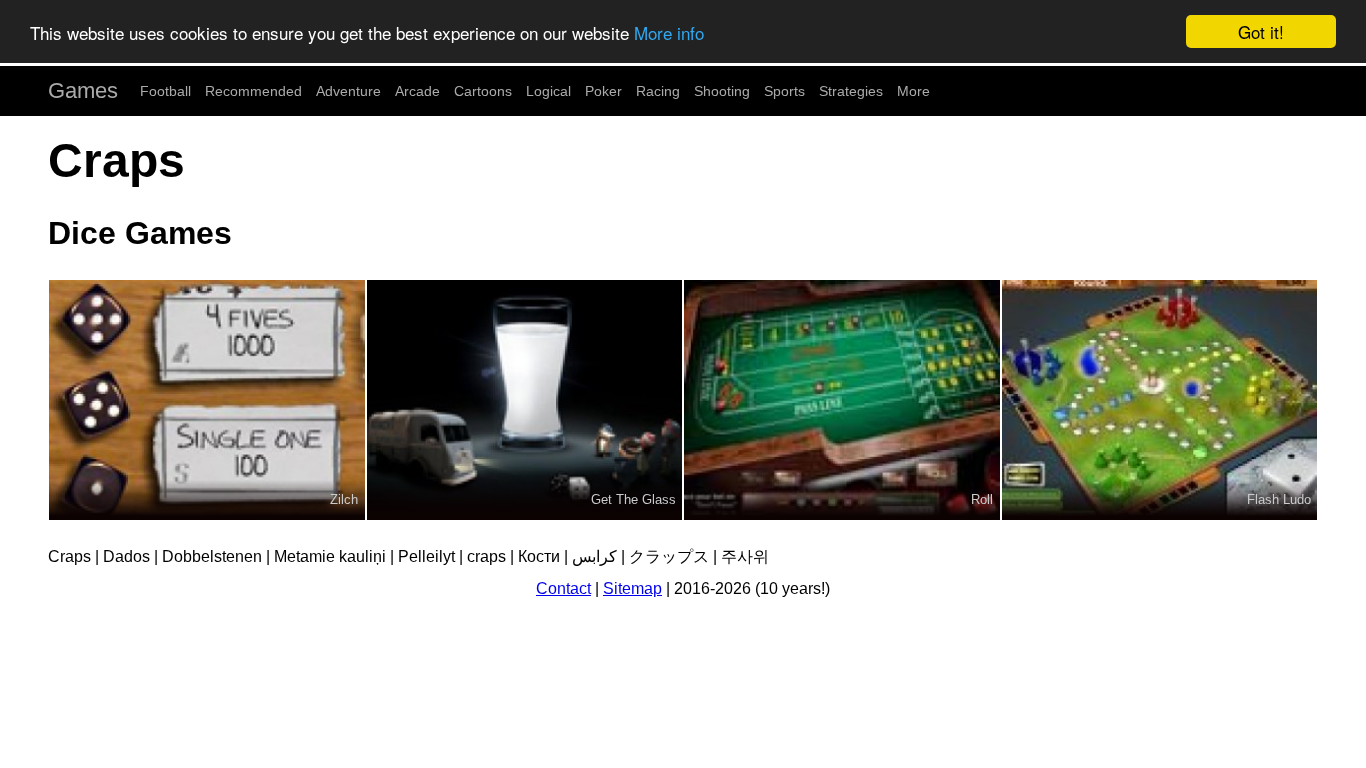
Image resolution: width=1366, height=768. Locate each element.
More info (669, 32)
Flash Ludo (1279, 499)
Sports (784, 91)
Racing (658, 91)
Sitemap (632, 588)
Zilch (344, 499)
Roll (982, 499)
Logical (548, 91)
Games (83, 90)
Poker (603, 91)
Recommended (253, 91)
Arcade (417, 91)
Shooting (722, 91)
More (913, 91)
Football (165, 91)
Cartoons (483, 91)
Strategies (851, 91)
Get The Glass (633, 499)
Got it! (1261, 31)
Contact (563, 588)
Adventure (348, 91)
